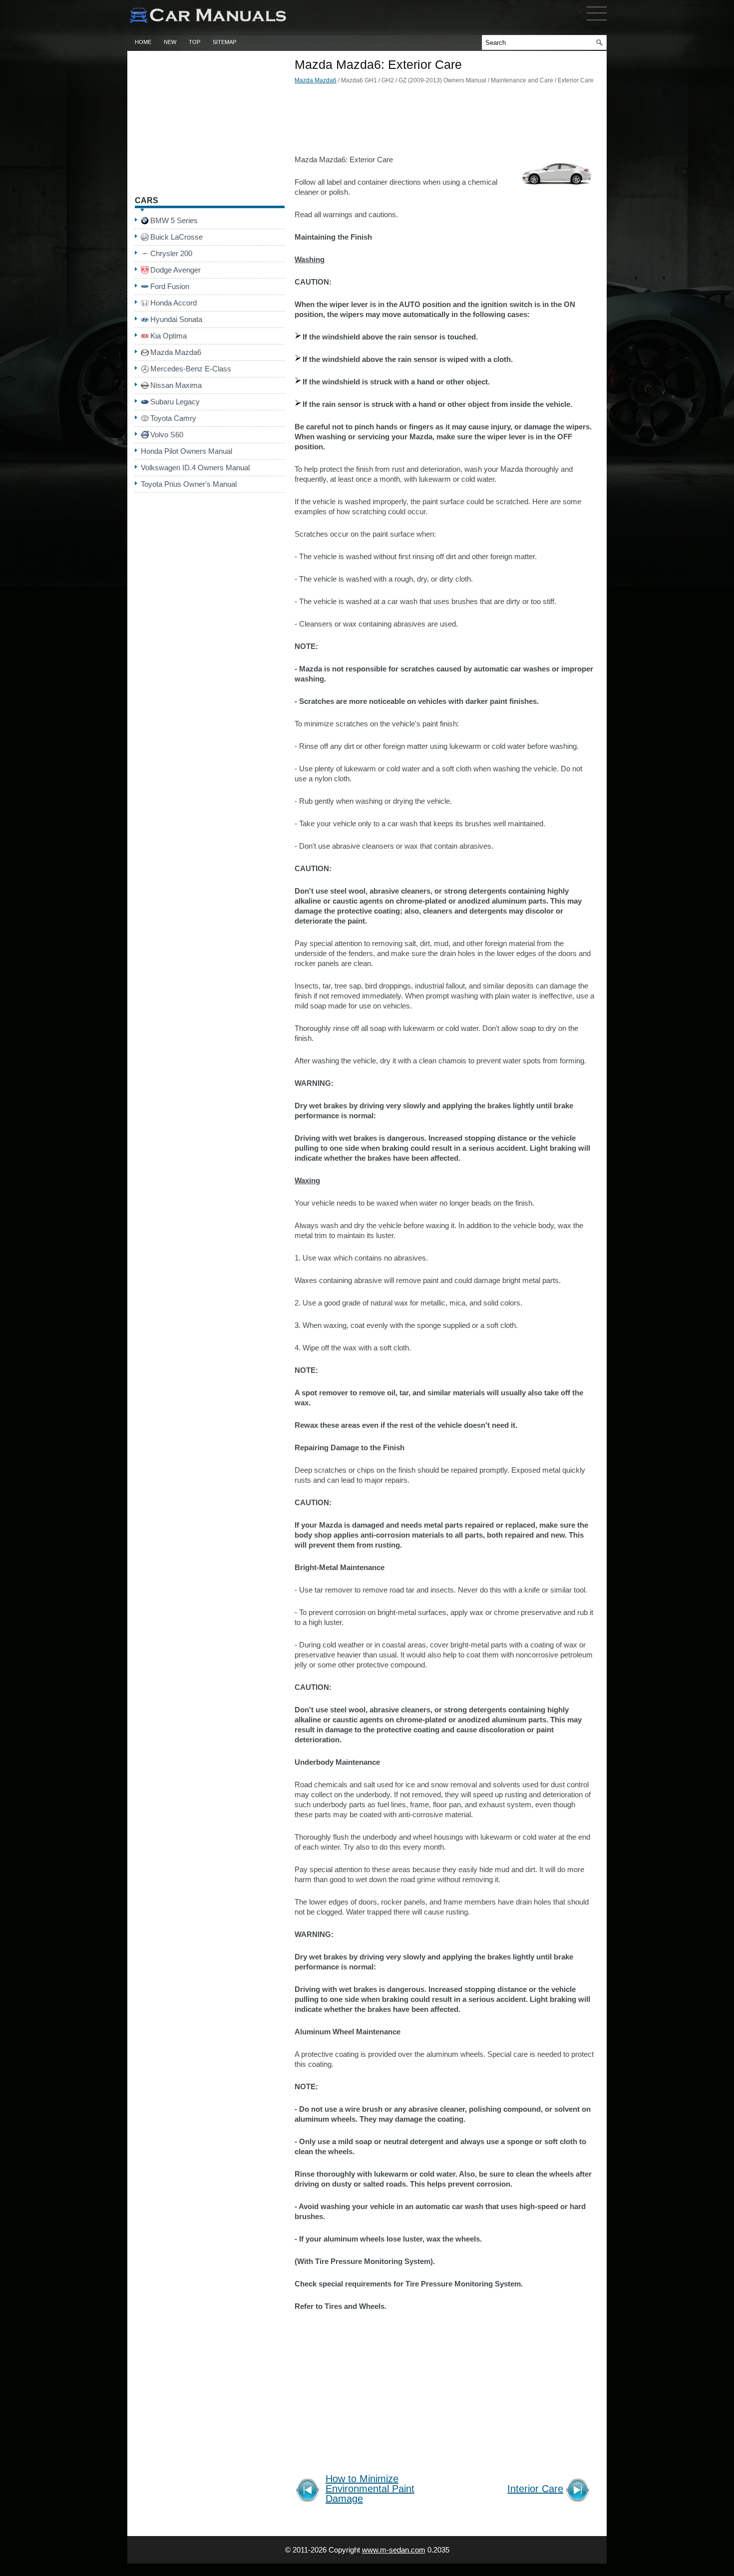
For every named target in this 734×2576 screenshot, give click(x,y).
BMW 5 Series (174, 220)
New (170, 42)
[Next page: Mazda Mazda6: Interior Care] (579, 2491)
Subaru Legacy (175, 402)
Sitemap (224, 42)
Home (143, 42)
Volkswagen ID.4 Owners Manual (195, 468)
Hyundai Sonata (176, 319)
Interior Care (535, 2489)
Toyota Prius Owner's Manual (189, 484)
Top (194, 42)
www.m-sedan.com (394, 2550)
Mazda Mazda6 (316, 80)
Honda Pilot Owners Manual (186, 451)
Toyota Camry (173, 418)
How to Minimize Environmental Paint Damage (370, 2489)
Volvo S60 (167, 435)
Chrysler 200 (171, 253)
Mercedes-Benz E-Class (191, 369)
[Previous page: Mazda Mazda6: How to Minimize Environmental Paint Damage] (309, 2491)
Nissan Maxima (176, 385)
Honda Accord (174, 303)
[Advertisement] (444, 122)
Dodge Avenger (176, 270)
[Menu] (597, 22)
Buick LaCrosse (177, 237)
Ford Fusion (170, 286)
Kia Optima (169, 336)
